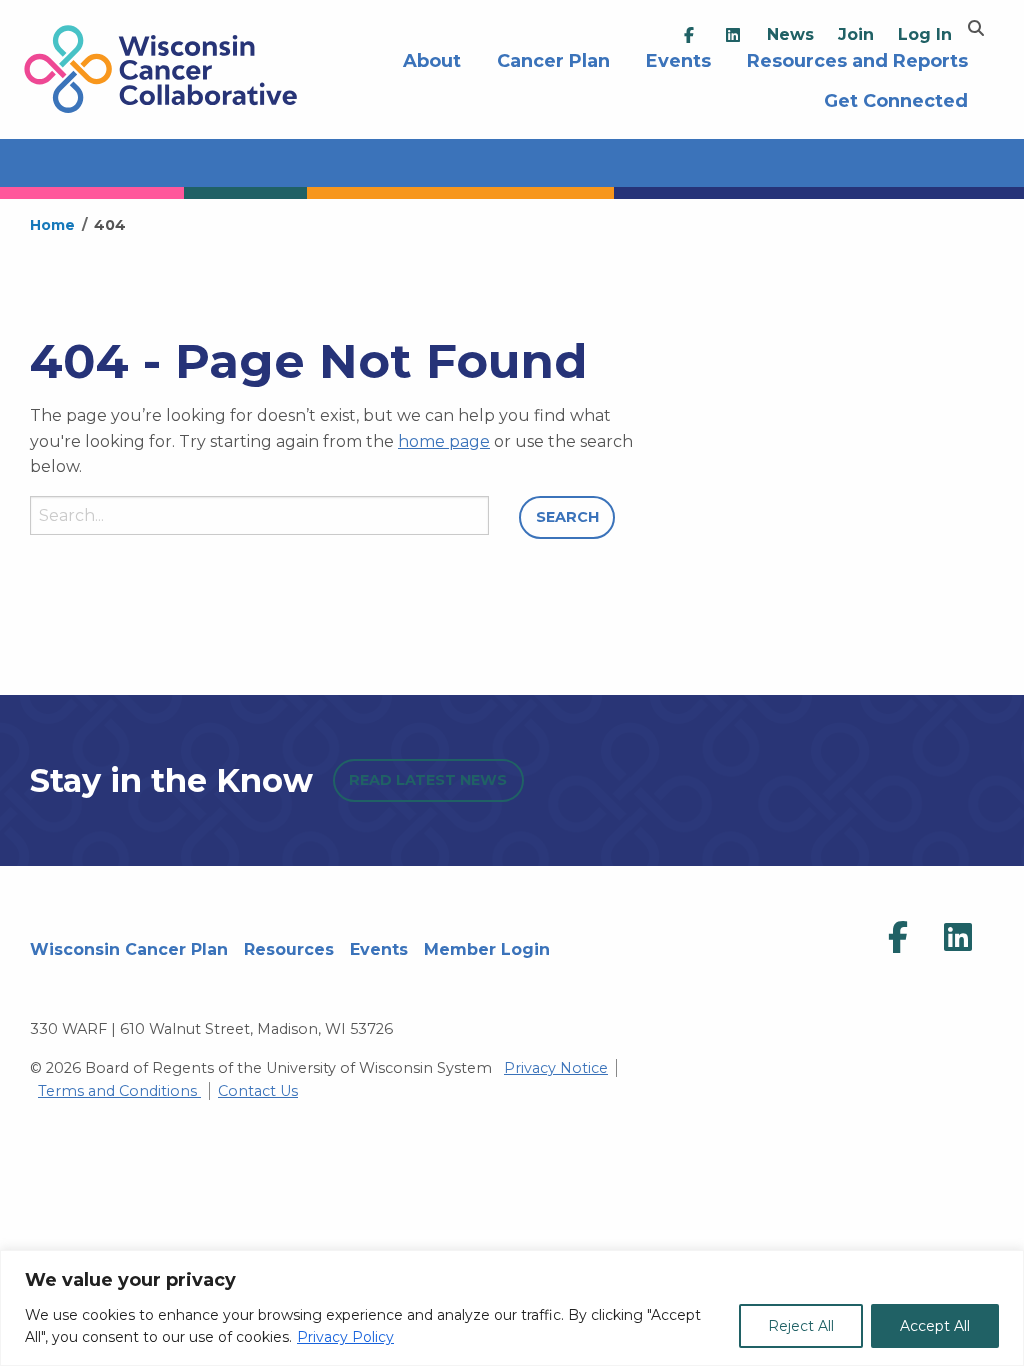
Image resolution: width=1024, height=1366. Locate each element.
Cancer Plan (553, 58)
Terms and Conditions (119, 1091)
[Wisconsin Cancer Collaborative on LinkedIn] (958, 938)
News (790, 34)
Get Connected (896, 98)
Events (379, 949)
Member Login (487, 949)
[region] (512, 1308)
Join (856, 34)
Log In (925, 34)
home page (444, 441)
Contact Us (258, 1091)
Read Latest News (428, 780)
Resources (289, 949)
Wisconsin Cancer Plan (129, 949)
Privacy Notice (556, 1068)
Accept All (935, 1326)
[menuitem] (689, 35)
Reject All (801, 1326)
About (432, 58)
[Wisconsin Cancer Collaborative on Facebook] (898, 938)
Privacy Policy (345, 1337)
